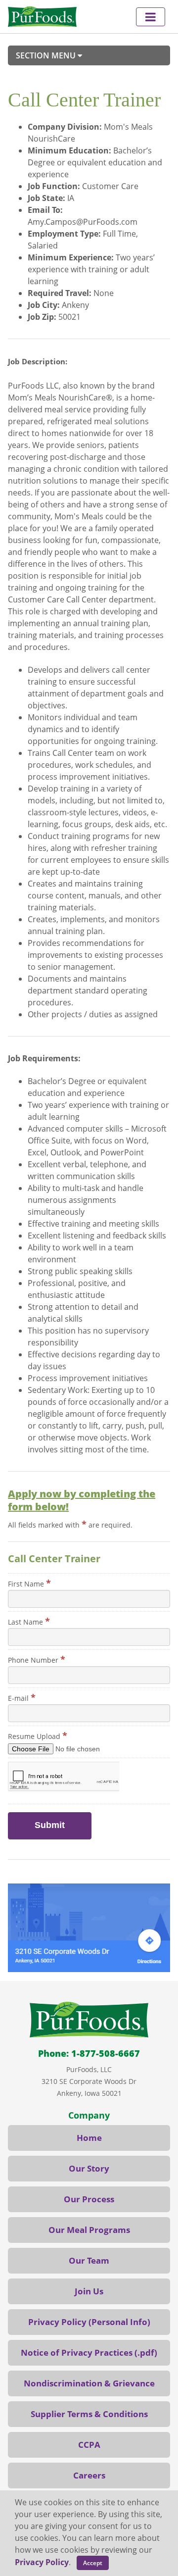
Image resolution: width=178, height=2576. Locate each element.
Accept (93, 2563)
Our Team (89, 2260)
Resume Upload (38, 1735)
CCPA (89, 2445)
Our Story (89, 2168)
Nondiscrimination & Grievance (89, 2383)
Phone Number (37, 1659)
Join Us (89, 2291)
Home (89, 2138)
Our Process (89, 2199)
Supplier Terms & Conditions (89, 2414)
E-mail (22, 1697)
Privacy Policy (42, 2562)
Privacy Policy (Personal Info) (89, 2322)
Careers (89, 2475)
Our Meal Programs (89, 2230)
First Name (29, 1583)
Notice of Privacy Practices (77, 2353)
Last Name (29, 1621)
